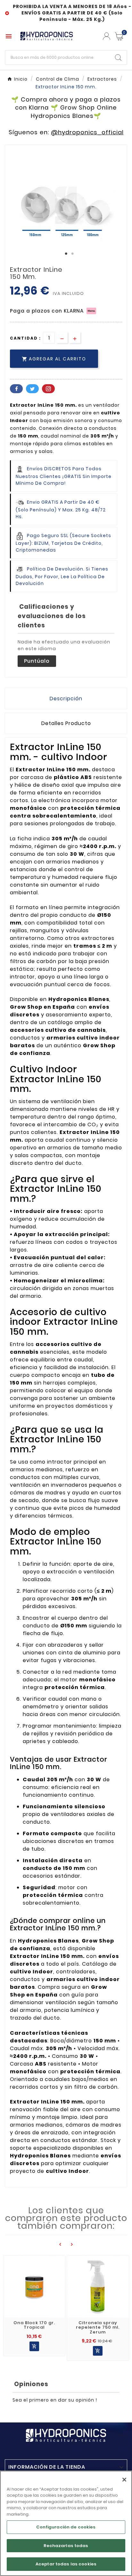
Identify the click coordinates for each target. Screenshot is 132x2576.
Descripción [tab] (66, 699)
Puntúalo (37, 661)
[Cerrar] (124, 2480)
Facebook (16, 389)
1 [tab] (66, 254)
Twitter (32, 389)
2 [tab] (72, 254)
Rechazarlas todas (66, 2546)
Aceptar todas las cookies (66, 2564)
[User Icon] (107, 36)
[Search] (118, 58)
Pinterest (48, 389)
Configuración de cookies (66, 2527)
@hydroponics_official (87, 132)
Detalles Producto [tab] (66, 723)
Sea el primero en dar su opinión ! (55, 2400)
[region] (66, 2523)
